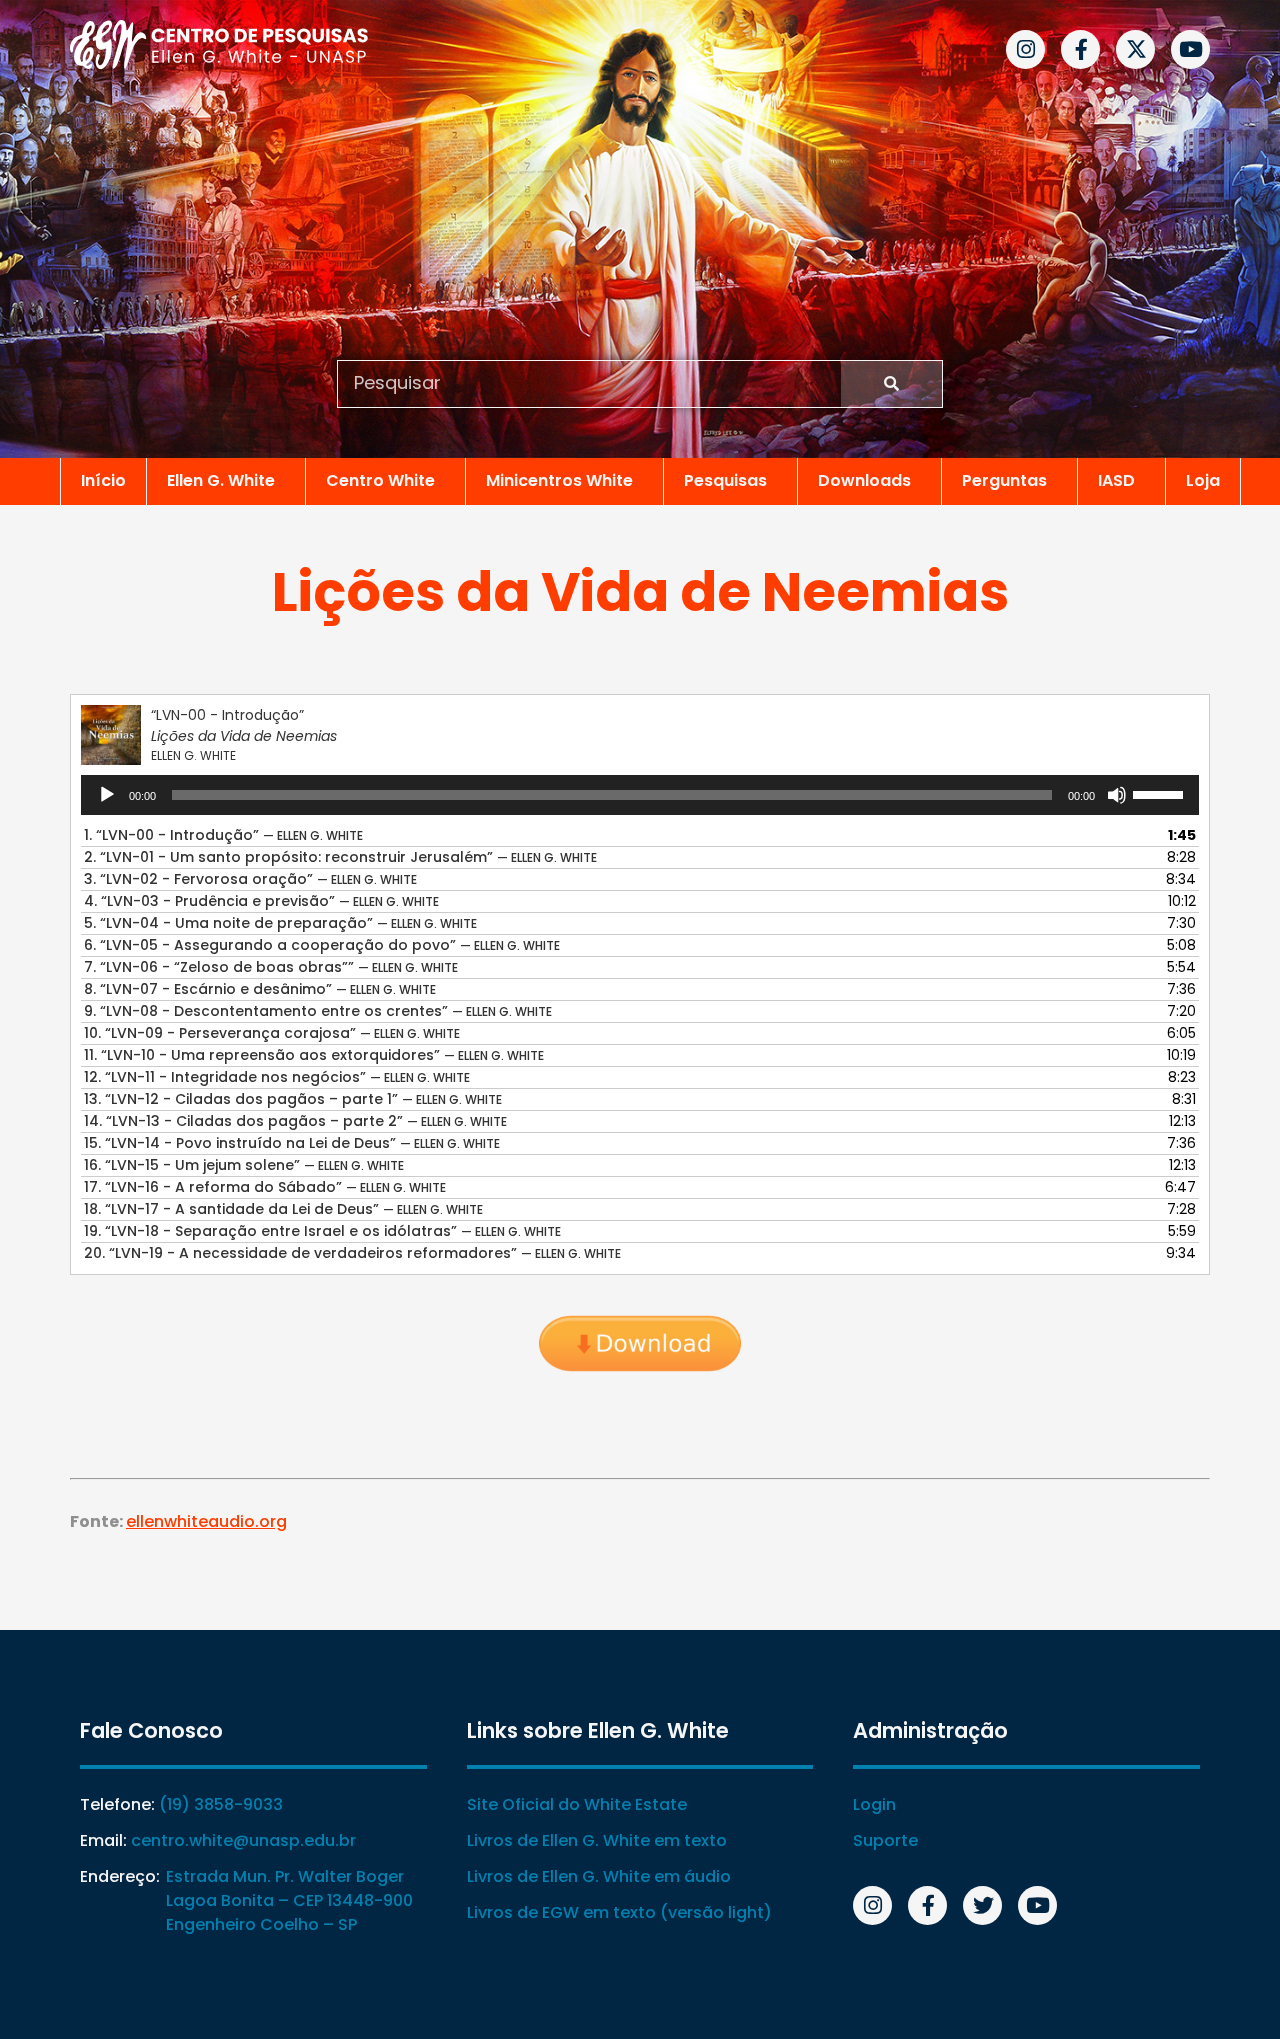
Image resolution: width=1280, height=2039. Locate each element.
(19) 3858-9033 (221, 1804)
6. (322, 945)
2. (340, 857)
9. (318, 1011)
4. (261, 901)
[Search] (891, 384)
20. (352, 1253)
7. (271, 967)
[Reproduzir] (107, 795)
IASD (1116, 480)
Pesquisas (725, 480)
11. (314, 1055)
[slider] (1161, 793)
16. (244, 1165)
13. (293, 1099)
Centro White (380, 480)
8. (260, 989)
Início (103, 480)
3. (250, 879)
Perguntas (1004, 480)
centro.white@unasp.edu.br (243, 1840)
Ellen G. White (221, 480)
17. (265, 1187)
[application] (640, 795)
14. (295, 1121)
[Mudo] (1117, 795)
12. (277, 1077)
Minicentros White (559, 480)
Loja (1203, 480)
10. (272, 1033)
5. (280, 923)
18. (283, 1209)
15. (292, 1143)
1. (223, 835)
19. (322, 1231)
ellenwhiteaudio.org (206, 1521)
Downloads (864, 480)
